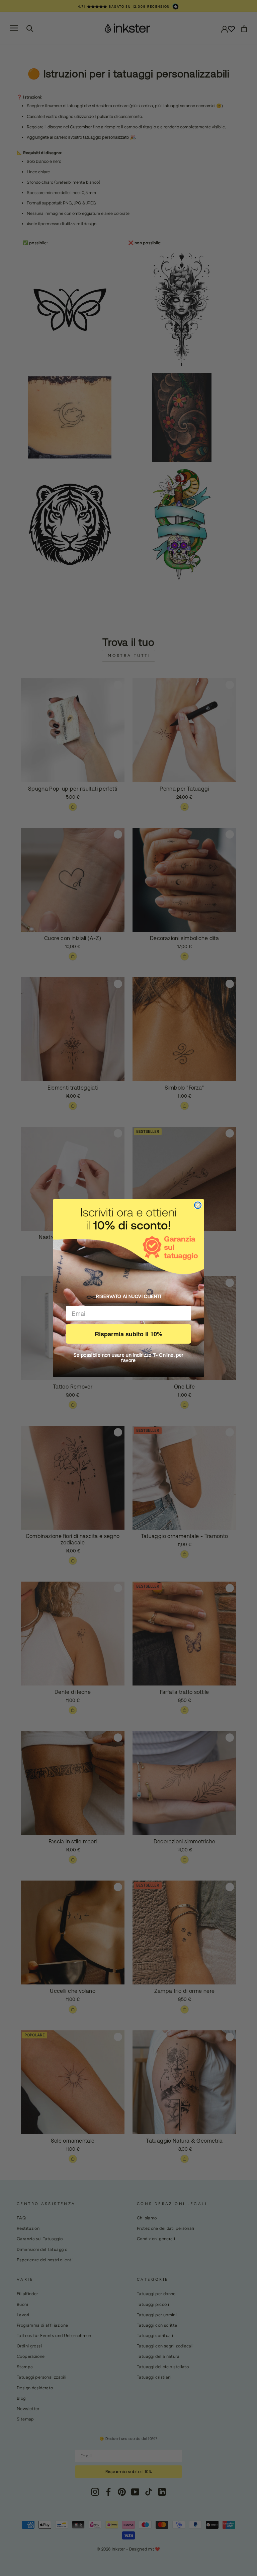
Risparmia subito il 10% (128, 1334)
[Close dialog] (198, 1205)
